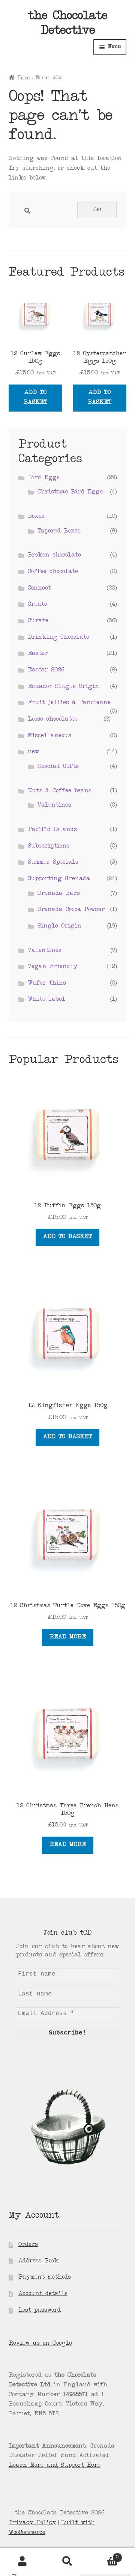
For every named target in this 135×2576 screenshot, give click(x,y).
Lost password (40, 2311)
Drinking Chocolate (58, 638)
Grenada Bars (59, 894)
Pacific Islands (52, 830)
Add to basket (35, 398)
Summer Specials (53, 863)
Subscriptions (49, 846)
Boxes (36, 517)
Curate (38, 621)
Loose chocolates (53, 719)
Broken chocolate (54, 555)
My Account (22, 2561)
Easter (38, 654)
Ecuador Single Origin (63, 687)
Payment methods (45, 2277)
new (33, 752)
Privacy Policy (32, 2523)
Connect (39, 588)
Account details (43, 2294)
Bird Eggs (44, 478)
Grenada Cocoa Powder (71, 910)
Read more (68, 1637)
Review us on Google (40, 2344)
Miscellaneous (49, 736)
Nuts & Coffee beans (60, 791)
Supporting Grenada (59, 879)
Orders (28, 2245)
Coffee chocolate (53, 572)
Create (37, 605)
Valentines (54, 805)
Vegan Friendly (53, 967)
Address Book (38, 2261)
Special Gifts (58, 767)
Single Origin (59, 926)
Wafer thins (47, 983)
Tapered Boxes (59, 531)
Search (67, 2561)
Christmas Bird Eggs (70, 492)
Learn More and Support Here (55, 2466)
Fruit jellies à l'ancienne (69, 703)
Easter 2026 (46, 670)
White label (46, 1000)
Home (23, 78)
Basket (104, 2555)
